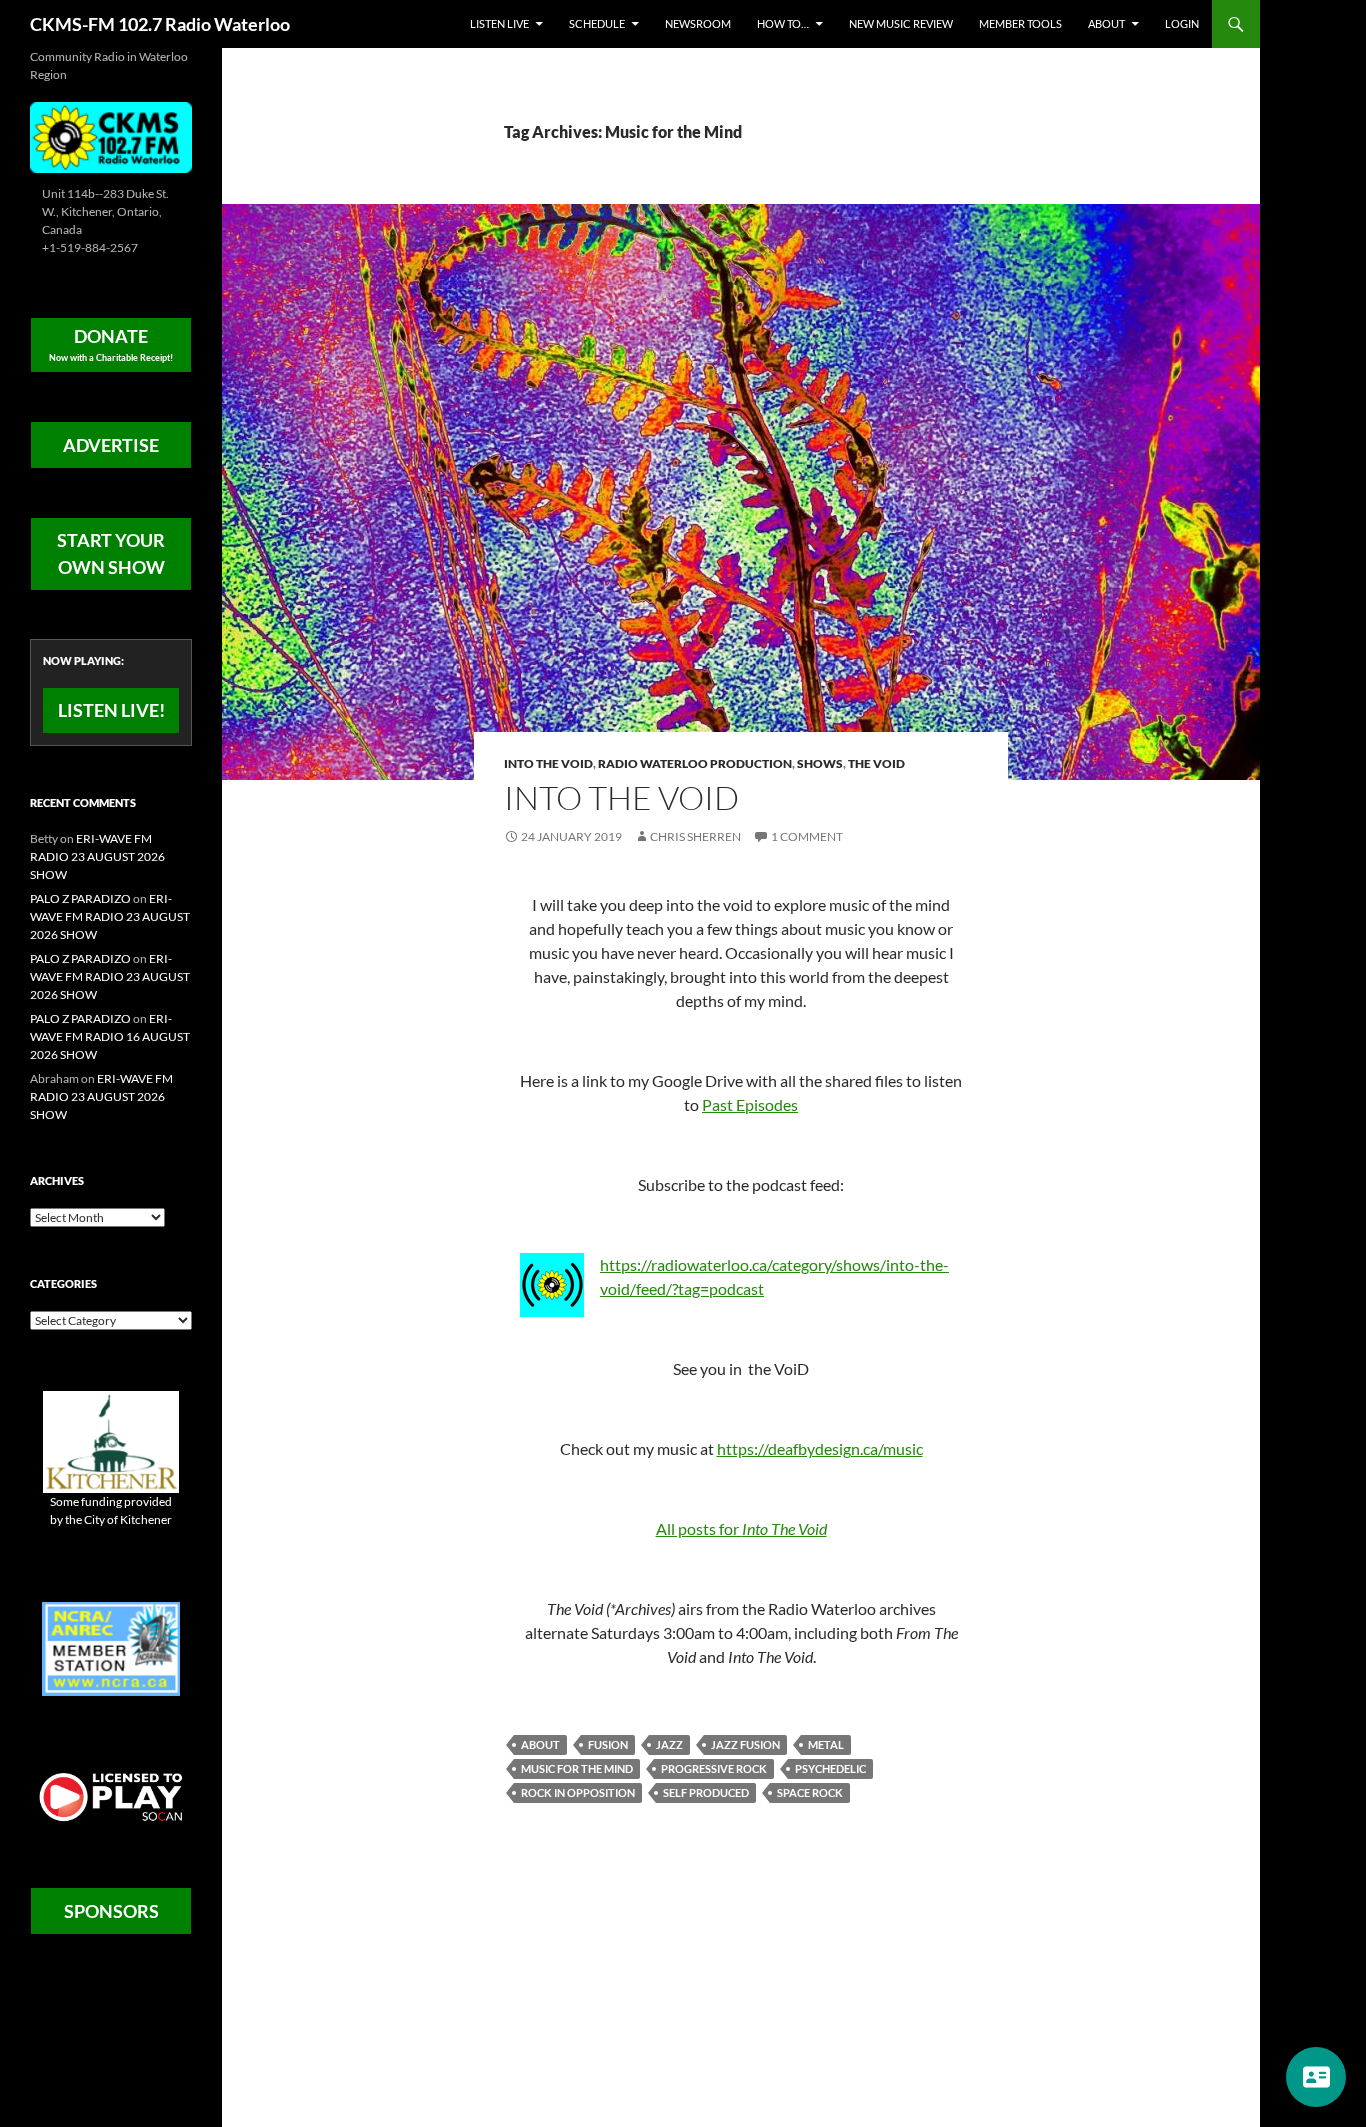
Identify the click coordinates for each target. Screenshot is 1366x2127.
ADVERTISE (111, 445)
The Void (876, 763)
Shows (820, 763)
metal (826, 1744)
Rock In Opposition (578, 1792)
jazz (669, 1744)
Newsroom (698, 23)
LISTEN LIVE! (111, 710)
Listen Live (499, 23)
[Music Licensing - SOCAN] (111, 1796)
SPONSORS (111, 1911)
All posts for (741, 1528)
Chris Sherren (695, 836)
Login (1182, 23)
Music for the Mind (577, 1768)
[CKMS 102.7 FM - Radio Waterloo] (111, 135)
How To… (783, 23)
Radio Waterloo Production (695, 763)
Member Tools (1020, 23)
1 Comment (807, 836)
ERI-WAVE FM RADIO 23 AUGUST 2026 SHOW (97, 856)
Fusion (608, 1744)
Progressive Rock (714, 1768)
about (540, 1744)
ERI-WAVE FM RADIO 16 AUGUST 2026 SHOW (110, 1036)
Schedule (597, 23)
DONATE (111, 344)
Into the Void (548, 763)
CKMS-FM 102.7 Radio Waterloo (160, 24)
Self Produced (706, 1792)
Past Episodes (750, 1104)
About (1106, 23)
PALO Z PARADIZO (80, 898)
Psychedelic (830, 1768)
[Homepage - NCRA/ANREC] (111, 1647)
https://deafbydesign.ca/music (820, 1448)
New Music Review (901, 23)
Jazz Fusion (745, 1744)
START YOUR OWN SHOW (111, 553)
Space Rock (810, 1792)
